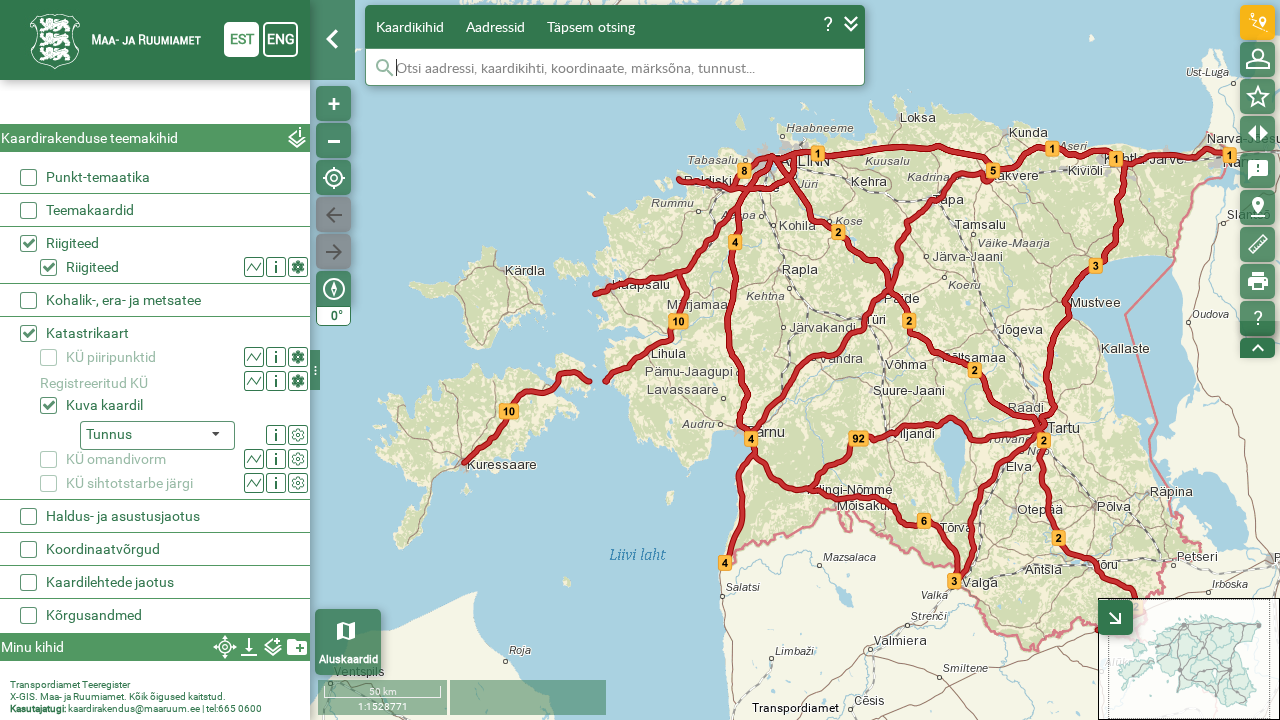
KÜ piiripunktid (111, 357)
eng (281, 39)
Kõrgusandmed (94, 615)
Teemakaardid (90, 210)
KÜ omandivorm (116, 459)
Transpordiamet (45, 684)
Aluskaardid (348, 659)
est (242, 39)
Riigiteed (72, 243)
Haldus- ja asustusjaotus (123, 516)
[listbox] (157, 435)
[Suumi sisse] (333, 103)
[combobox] (155, 104)
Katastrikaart (87, 333)
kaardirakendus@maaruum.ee (134, 708)
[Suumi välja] (333, 140)
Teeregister (106, 684)
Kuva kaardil (104, 405)
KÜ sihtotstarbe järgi (129, 483)
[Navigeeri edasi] (333, 251)
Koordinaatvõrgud (103, 549)
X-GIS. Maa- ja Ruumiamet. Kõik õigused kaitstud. (118, 696)
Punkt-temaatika (98, 177)
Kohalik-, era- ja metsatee (123, 300)
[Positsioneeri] (333, 177)
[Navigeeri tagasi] (333, 214)
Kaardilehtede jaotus (110, 582)
